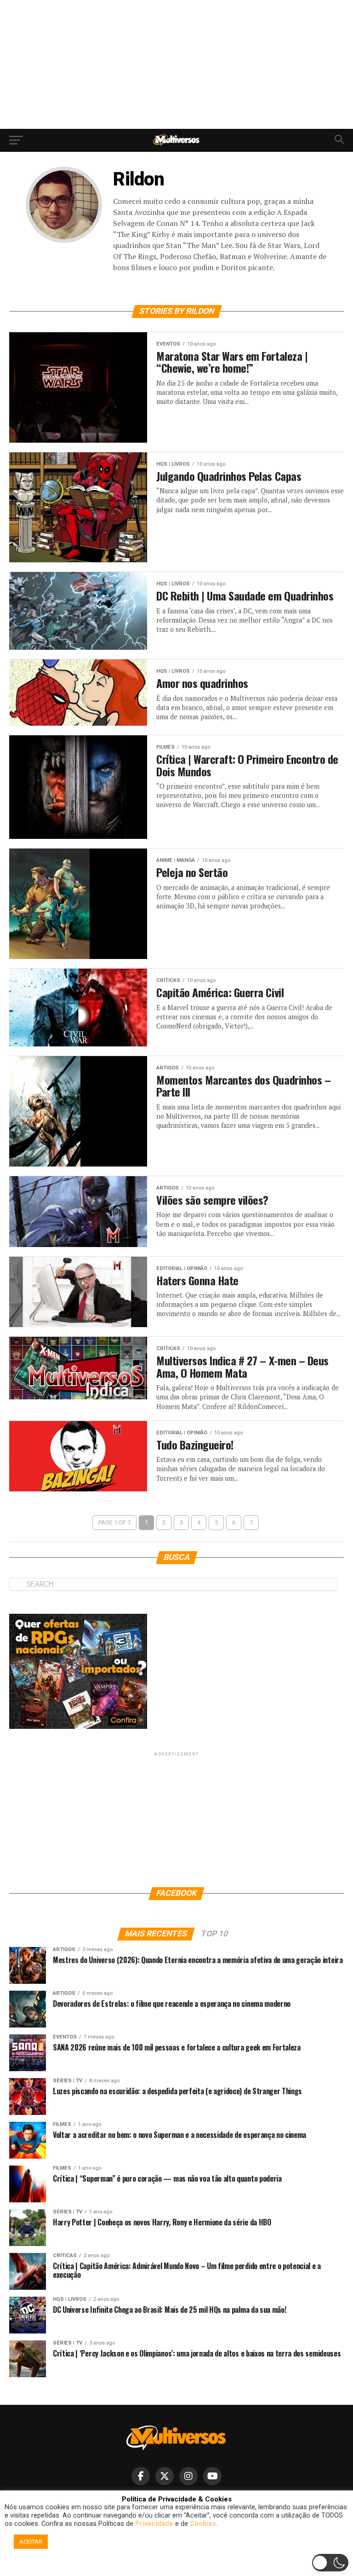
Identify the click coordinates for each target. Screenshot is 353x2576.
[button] (178, 2565)
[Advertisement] (176, 64)
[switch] (330, 2563)
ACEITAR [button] (31, 2542)
